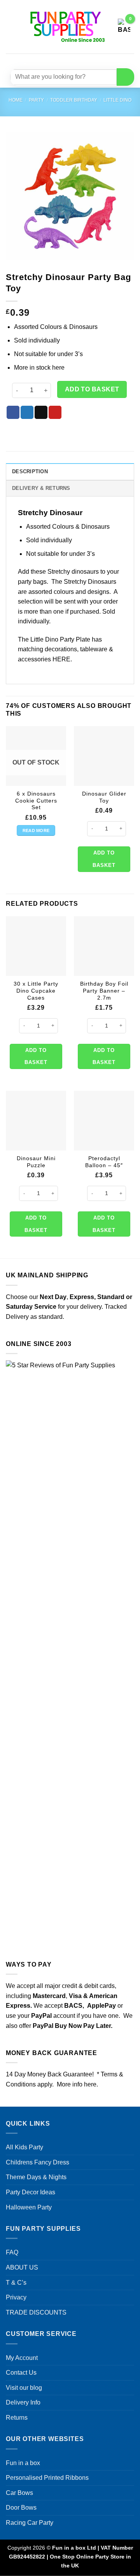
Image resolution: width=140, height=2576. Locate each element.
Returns (17, 2418)
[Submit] (125, 77)
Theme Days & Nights (36, 2177)
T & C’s (16, 2283)
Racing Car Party (30, 2523)
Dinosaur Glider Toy (104, 797)
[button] (10, 27)
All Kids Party (24, 2147)
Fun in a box (23, 2463)
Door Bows (21, 2508)
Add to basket (92, 389)
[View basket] (124, 27)
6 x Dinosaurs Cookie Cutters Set (36, 801)
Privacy (16, 2297)
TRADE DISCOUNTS (36, 2312)
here (58, 368)
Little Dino (117, 100)
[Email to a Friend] (41, 412)
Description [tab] (30, 471)
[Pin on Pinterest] (55, 412)
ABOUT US (22, 2267)
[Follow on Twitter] (75, 60)
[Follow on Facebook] (47, 60)
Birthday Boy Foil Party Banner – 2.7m (104, 991)
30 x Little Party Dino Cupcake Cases (36, 991)
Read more (36, 830)
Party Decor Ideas (31, 2192)
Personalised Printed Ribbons (47, 2478)
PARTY (36, 100)
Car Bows (19, 2493)
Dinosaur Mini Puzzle (36, 1162)
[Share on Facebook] (13, 412)
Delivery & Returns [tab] (41, 488)
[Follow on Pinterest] (89, 60)
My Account (22, 2358)
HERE (61, 659)
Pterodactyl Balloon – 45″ (104, 1162)
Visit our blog (24, 2388)
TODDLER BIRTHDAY (74, 100)
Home (16, 100)
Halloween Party (29, 2207)
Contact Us (21, 2373)
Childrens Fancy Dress (38, 2162)
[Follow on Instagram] (61, 60)
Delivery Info (23, 2402)
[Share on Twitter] (27, 412)
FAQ (12, 2252)
